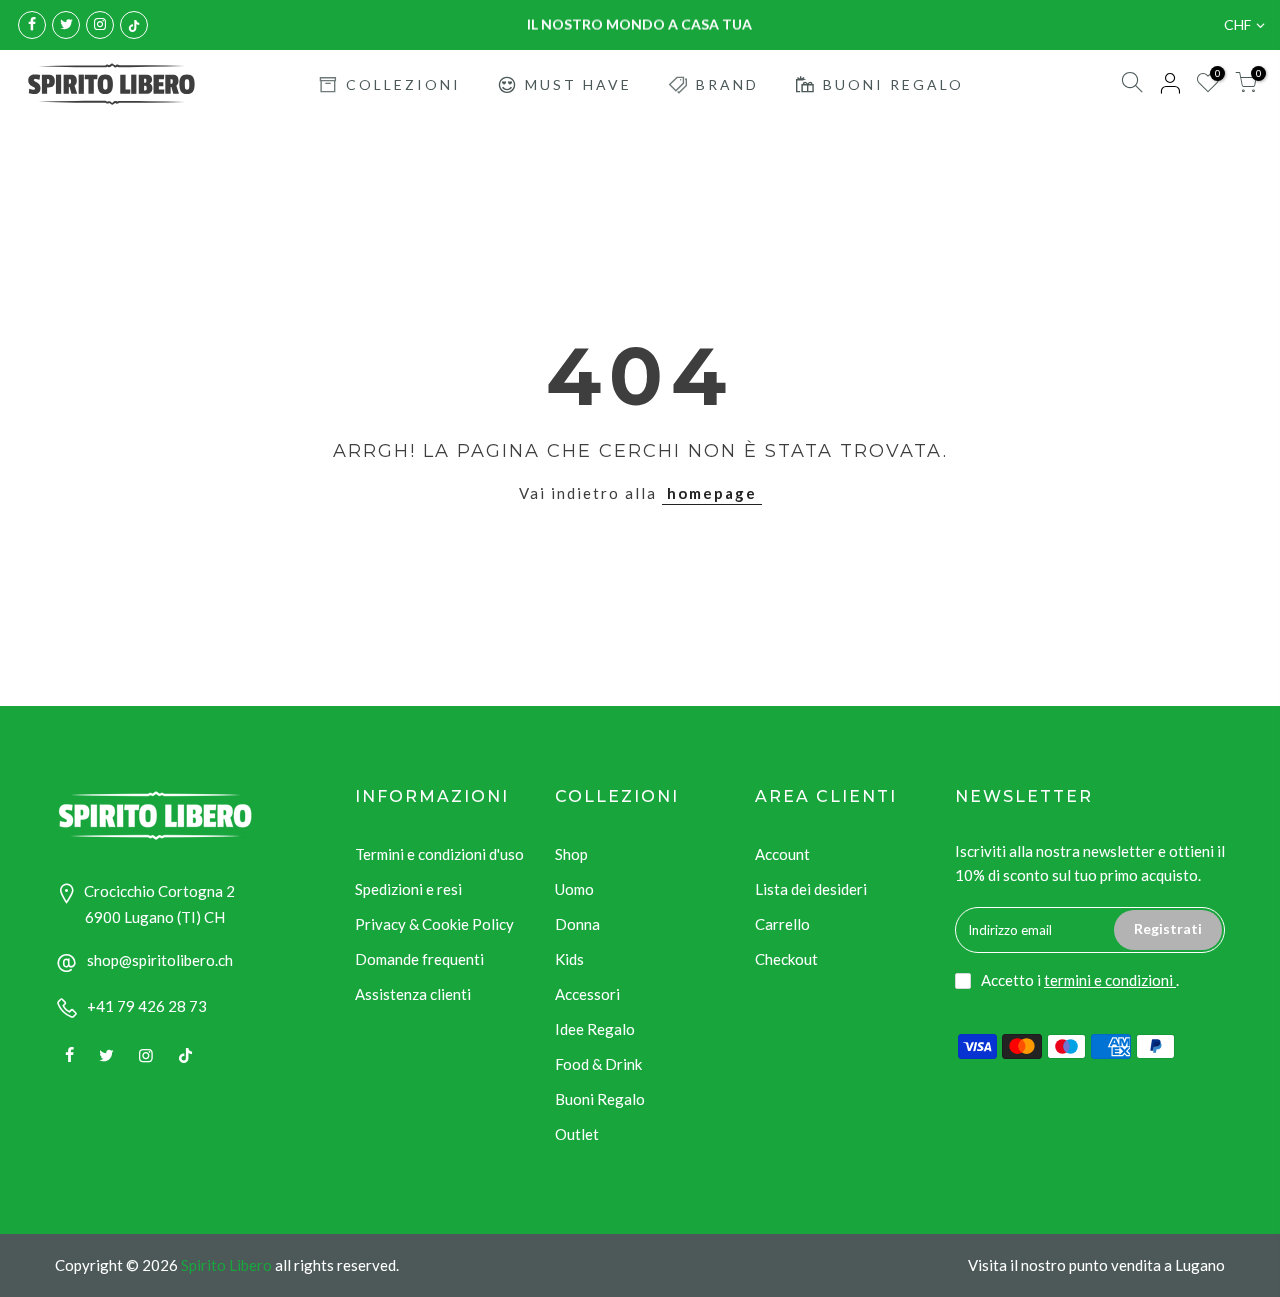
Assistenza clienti (413, 994)
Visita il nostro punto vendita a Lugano (1096, 1265)
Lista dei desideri (811, 889)
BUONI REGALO (893, 84)
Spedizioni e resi (408, 889)
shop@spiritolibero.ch (160, 960)
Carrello (782, 924)
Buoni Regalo (600, 1099)
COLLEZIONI (403, 84)
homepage (712, 493)
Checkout (786, 959)
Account (782, 854)
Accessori (587, 994)
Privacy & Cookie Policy (434, 924)
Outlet (577, 1134)
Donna (577, 924)
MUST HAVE (578, 84)
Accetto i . (1080, 980)
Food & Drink (598, 1064)
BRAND (727, 84)
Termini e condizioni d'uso (439, 854)
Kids (569, 959)
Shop (571, 854)
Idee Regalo (595, 1029)
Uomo (574, 889)
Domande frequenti (419, 959)
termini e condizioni (1110, 980)
